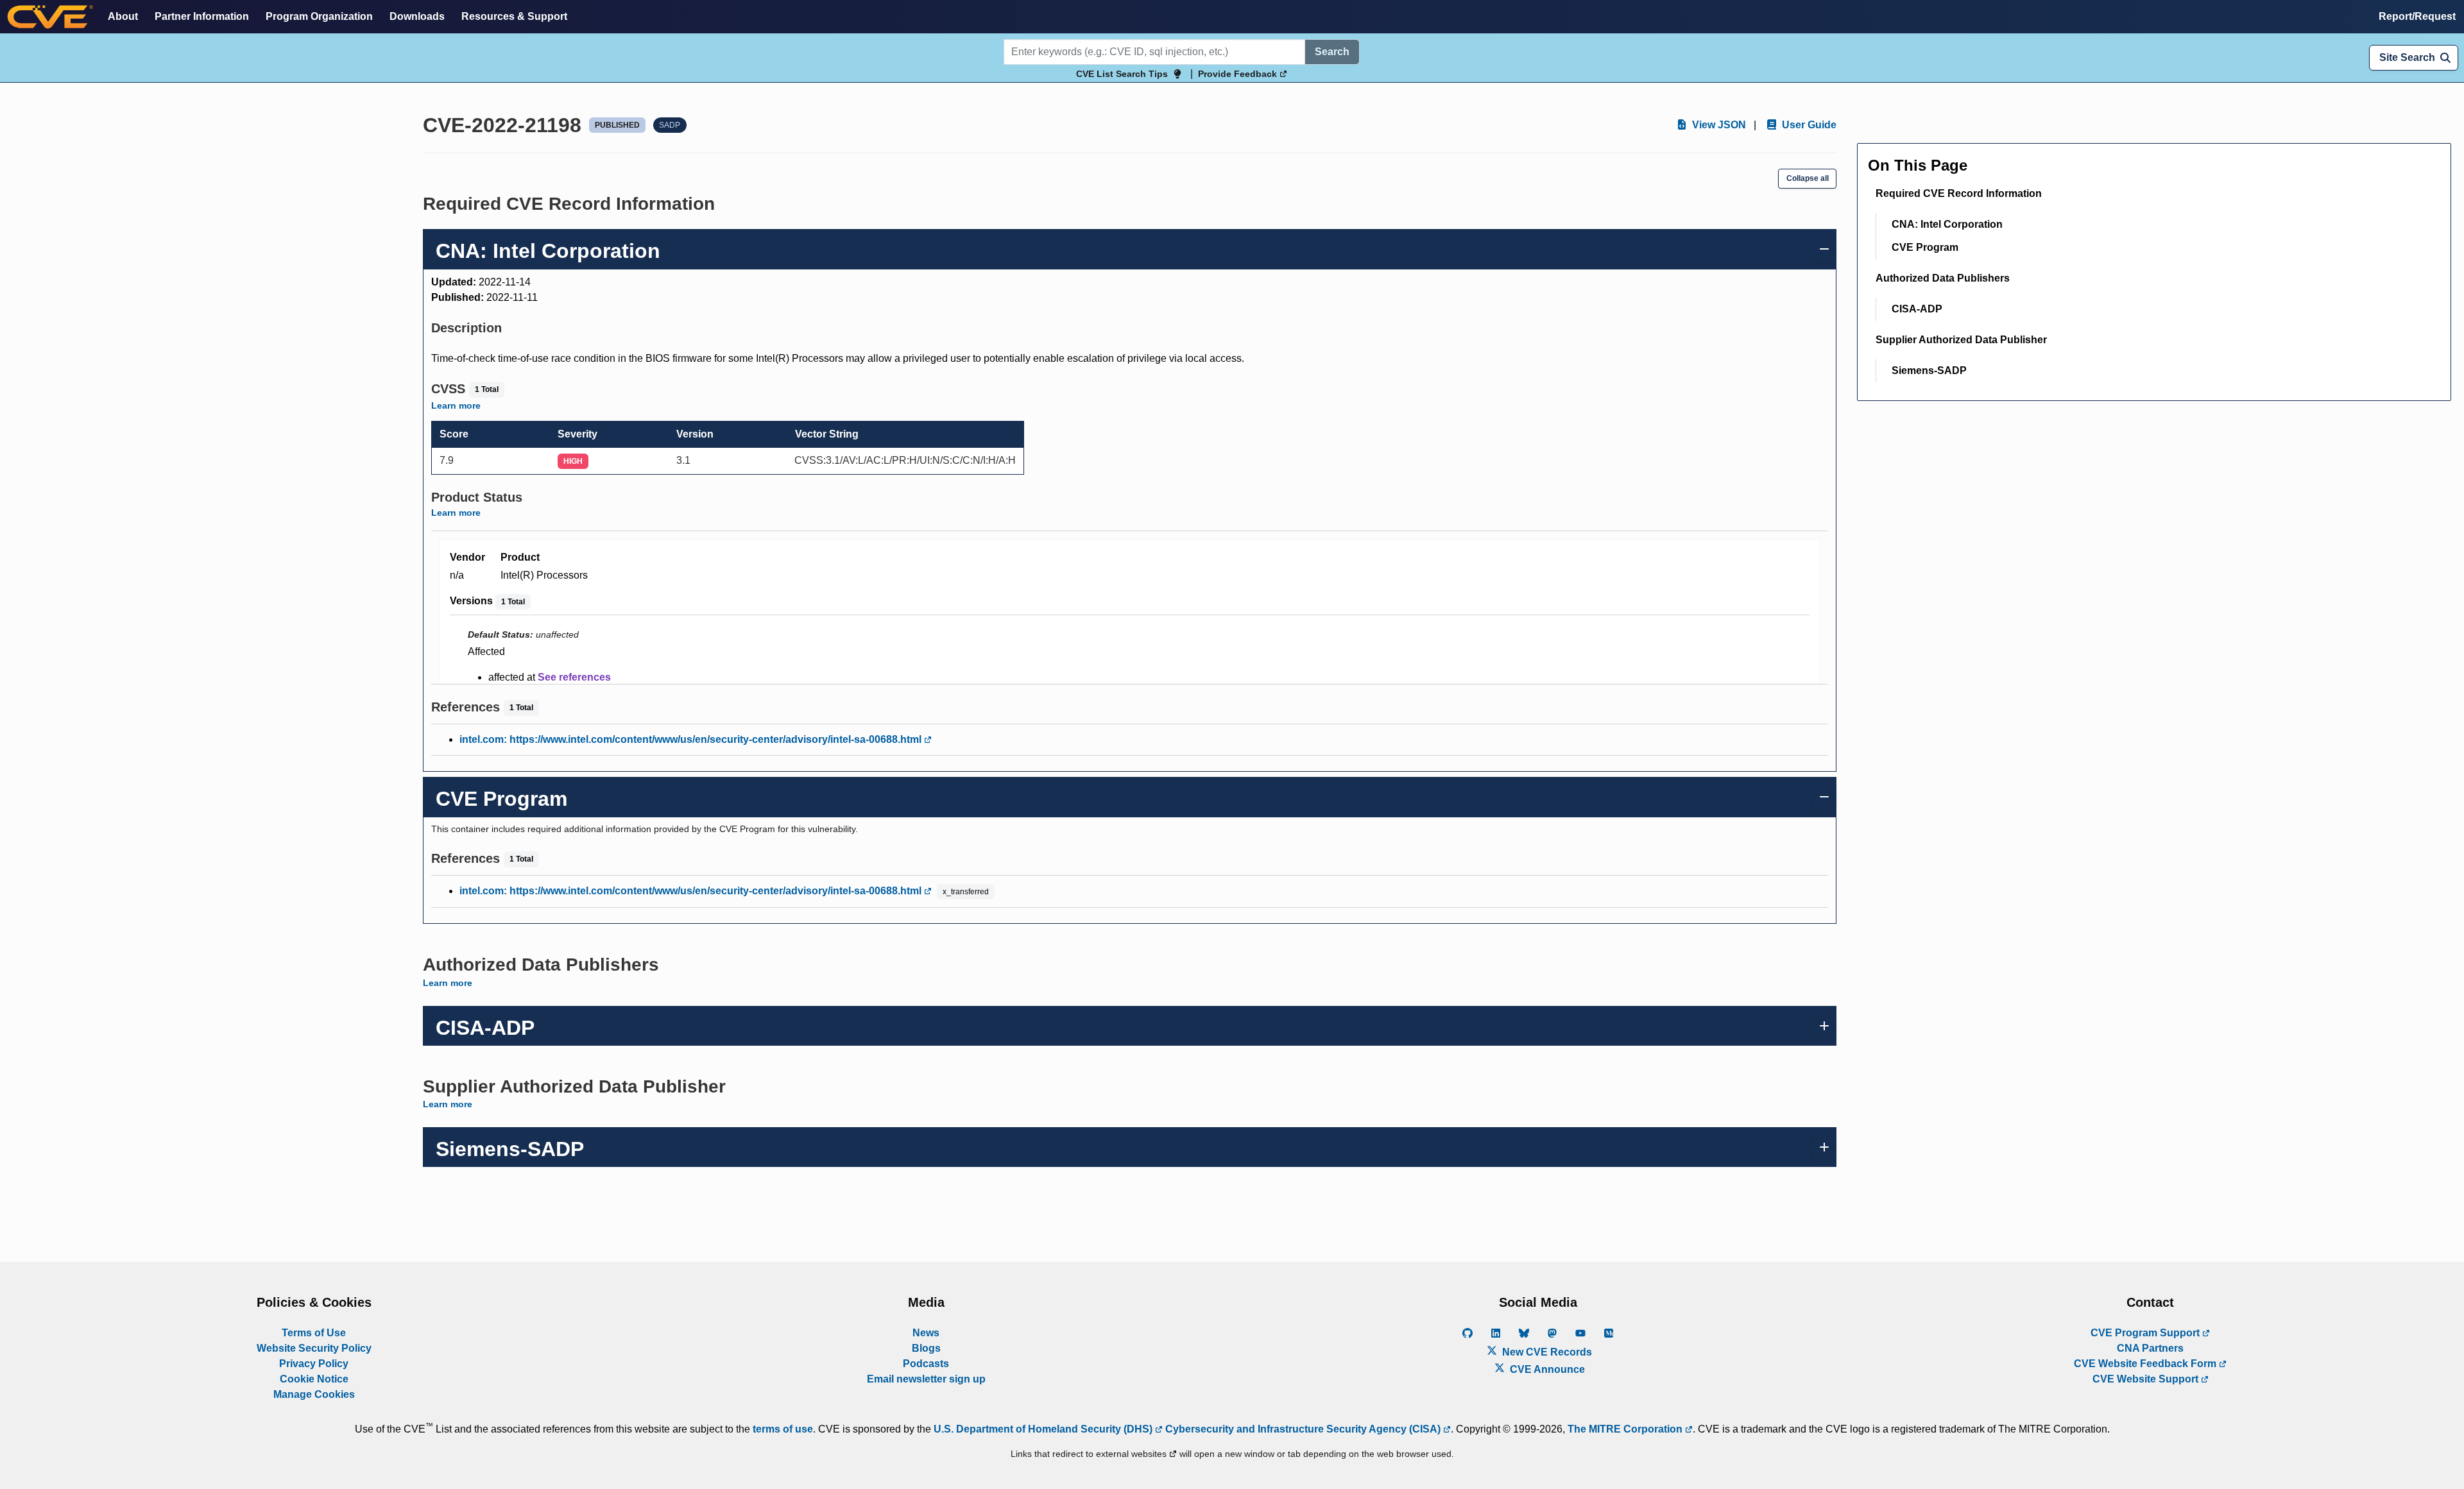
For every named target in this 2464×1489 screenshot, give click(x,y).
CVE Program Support (2146, 1333)
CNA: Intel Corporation (1947, 224)
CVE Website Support (2147, 1379)
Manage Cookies (314, 1394)
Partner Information (202, 16)
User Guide (1808, 125)
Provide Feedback (1239, 74)
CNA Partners (2150, 1348)
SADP (670, 125)
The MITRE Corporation (1626, 1429)
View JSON (1718, 125)
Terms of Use (314, 1333)
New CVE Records (1546, 1352)
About (123, 16)
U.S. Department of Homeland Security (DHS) (1044, 1429)
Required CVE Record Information (1959, 193)
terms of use (783, 1429)
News (926, 1333)
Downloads (417, 16)
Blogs (926, 1348)
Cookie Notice (314, 1379)
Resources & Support (514, 16)
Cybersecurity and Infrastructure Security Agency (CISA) (1303, 1429)
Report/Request (2417, 16)
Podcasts (926, 1364)
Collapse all (1808, 178)
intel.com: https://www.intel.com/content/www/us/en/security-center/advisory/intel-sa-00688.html (692, 739)
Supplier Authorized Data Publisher (1961, 340)
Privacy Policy (314, 1364)
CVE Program (1925, 247)
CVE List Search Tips (1122, 74)
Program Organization (319, 16)
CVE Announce (1546, 1369)
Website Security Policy (314, 1348)
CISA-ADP (1917, 309)
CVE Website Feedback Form (2146, 1364)
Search (1332, 52)
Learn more (456, 405)
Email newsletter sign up (926, 1379)
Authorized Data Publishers (1943, 278)
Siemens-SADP (1929, 370)
